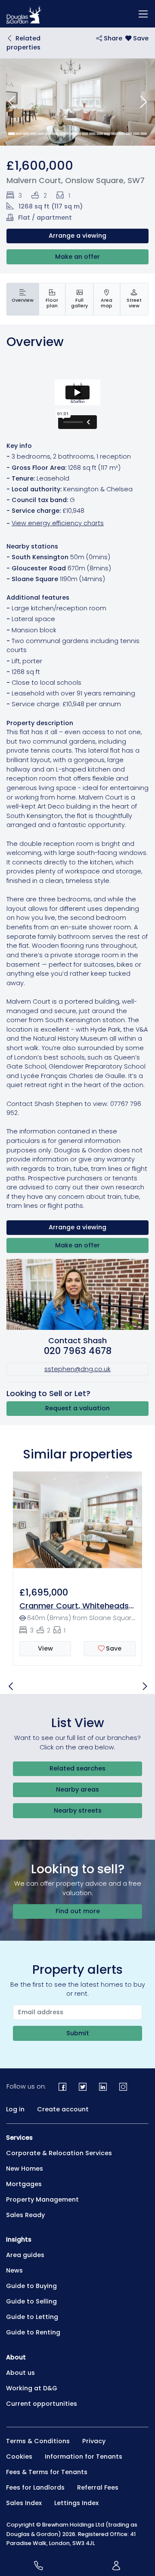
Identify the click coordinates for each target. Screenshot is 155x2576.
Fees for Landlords (35, 2487)
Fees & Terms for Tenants (47, 2472)
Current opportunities (42, 2404)
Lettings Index (76, 2503)
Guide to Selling (31, 2301)
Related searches (77, 1768)
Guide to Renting (33, 2332)
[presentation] (23, 299)
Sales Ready (25, 2215)
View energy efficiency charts (58, 523)
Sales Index (24, 2503)
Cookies (19, 2457)
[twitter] (83, 2087)
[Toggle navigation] (143, 14)
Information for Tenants (84, 2457)
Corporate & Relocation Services (59, 2153)
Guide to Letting (32, 2317)
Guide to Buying (31, 2286)
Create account (63, 2109)
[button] (12, 102)
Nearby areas (77, 1789)
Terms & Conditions (38, 2441)
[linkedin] (103, 2087)
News (14, 2270)
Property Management (42, 2199)
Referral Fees (98, 2487)
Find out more (78, 1911)
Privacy (94, 2441)
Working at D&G (32, 2388)
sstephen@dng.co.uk (77, 1369)
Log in (15, 2109)
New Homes (25, 2169)
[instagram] (123, 2087)
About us (20, 2373)
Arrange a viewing (77, 236)
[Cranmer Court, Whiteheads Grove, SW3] (77, 1519)
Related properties (23, 43)
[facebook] (63, 2087)
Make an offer (77, 257)
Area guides (25, 2255)
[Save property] (137, 38)
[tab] (23, 299)
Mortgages (24, 2184)
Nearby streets (78, 1810)
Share (112, 38)
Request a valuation (77, 1408)
